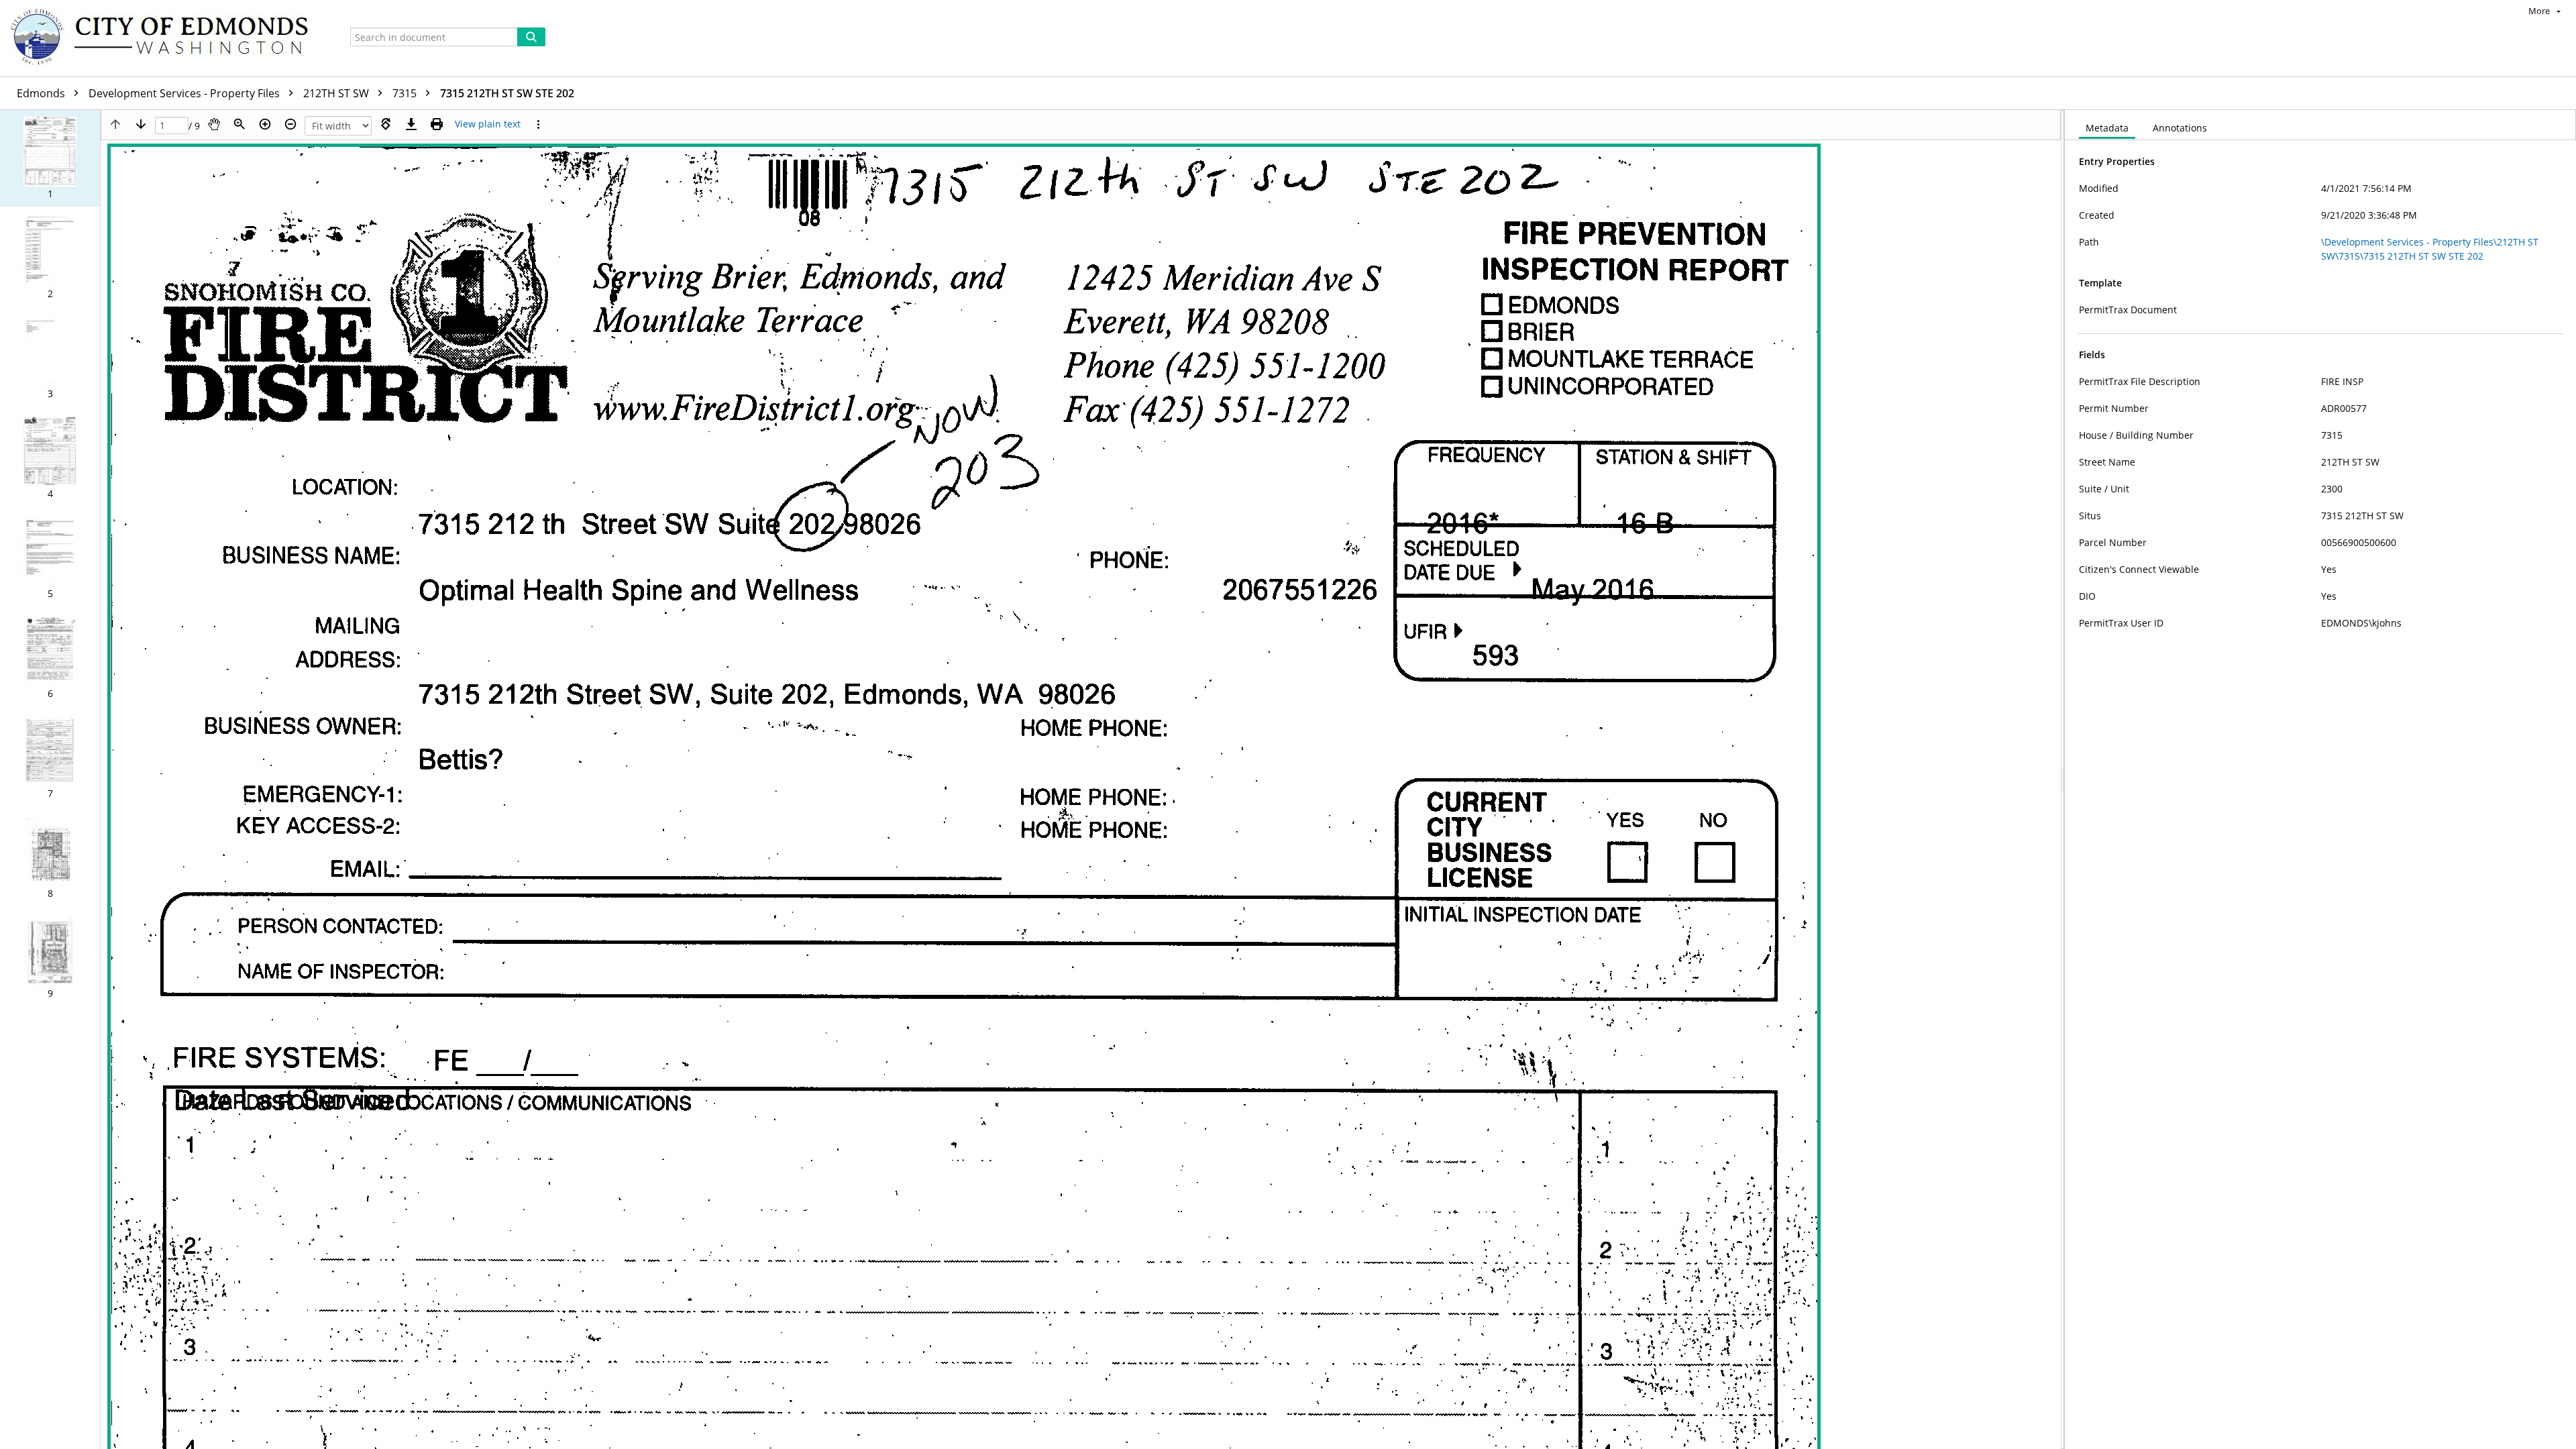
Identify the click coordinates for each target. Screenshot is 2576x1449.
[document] (2320, 780)
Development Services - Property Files (185, 93)
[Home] (166, 38)
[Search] (531, 37)
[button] (50, 158)
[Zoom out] (290, 124)
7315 (406, 93)
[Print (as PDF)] (437, 124)
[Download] (411, 124)
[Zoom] (239, 124)
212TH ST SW (337, 93)
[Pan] (214, 124)
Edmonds (42, 93)
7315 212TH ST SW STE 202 (507, 93)
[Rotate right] (386, 124)
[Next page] (141, 124)
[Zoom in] (265, 124)
